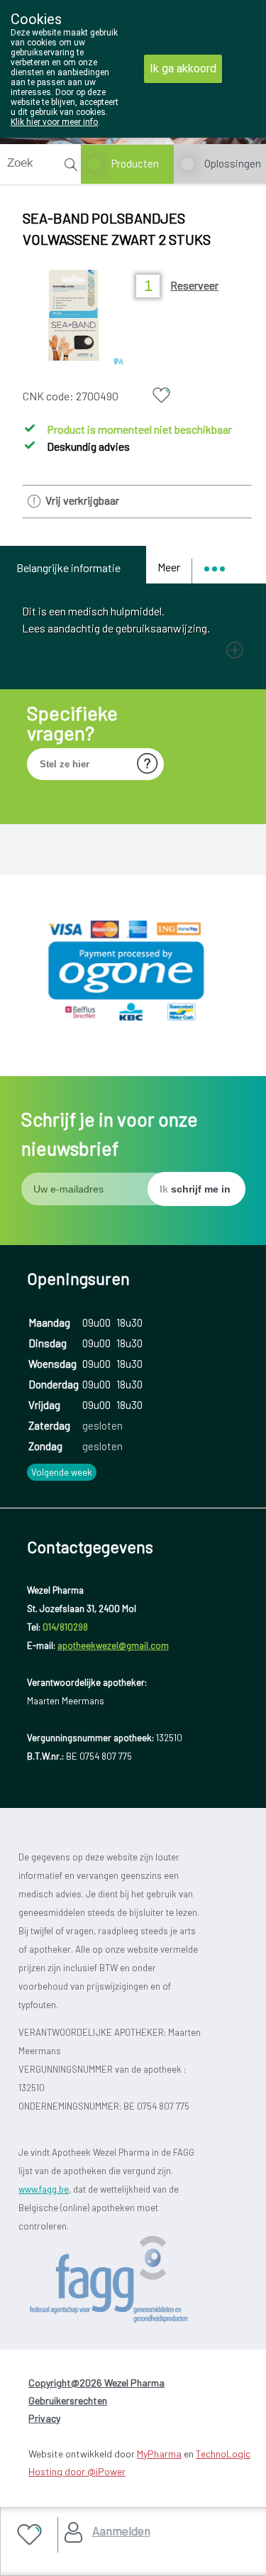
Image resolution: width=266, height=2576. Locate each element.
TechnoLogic (223, 2454)
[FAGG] (133, 2280)
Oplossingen (233, 163)
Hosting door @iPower (77, 2471)
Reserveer (194, 285)
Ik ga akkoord (183, 68)
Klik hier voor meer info (54, 122)
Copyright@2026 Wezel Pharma (96, 2383)
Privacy (44, 2418)
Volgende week (62, 1472)
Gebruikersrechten (68, 2400)
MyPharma (159, 2454)
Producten (135, 163)
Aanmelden (121, 2531)
